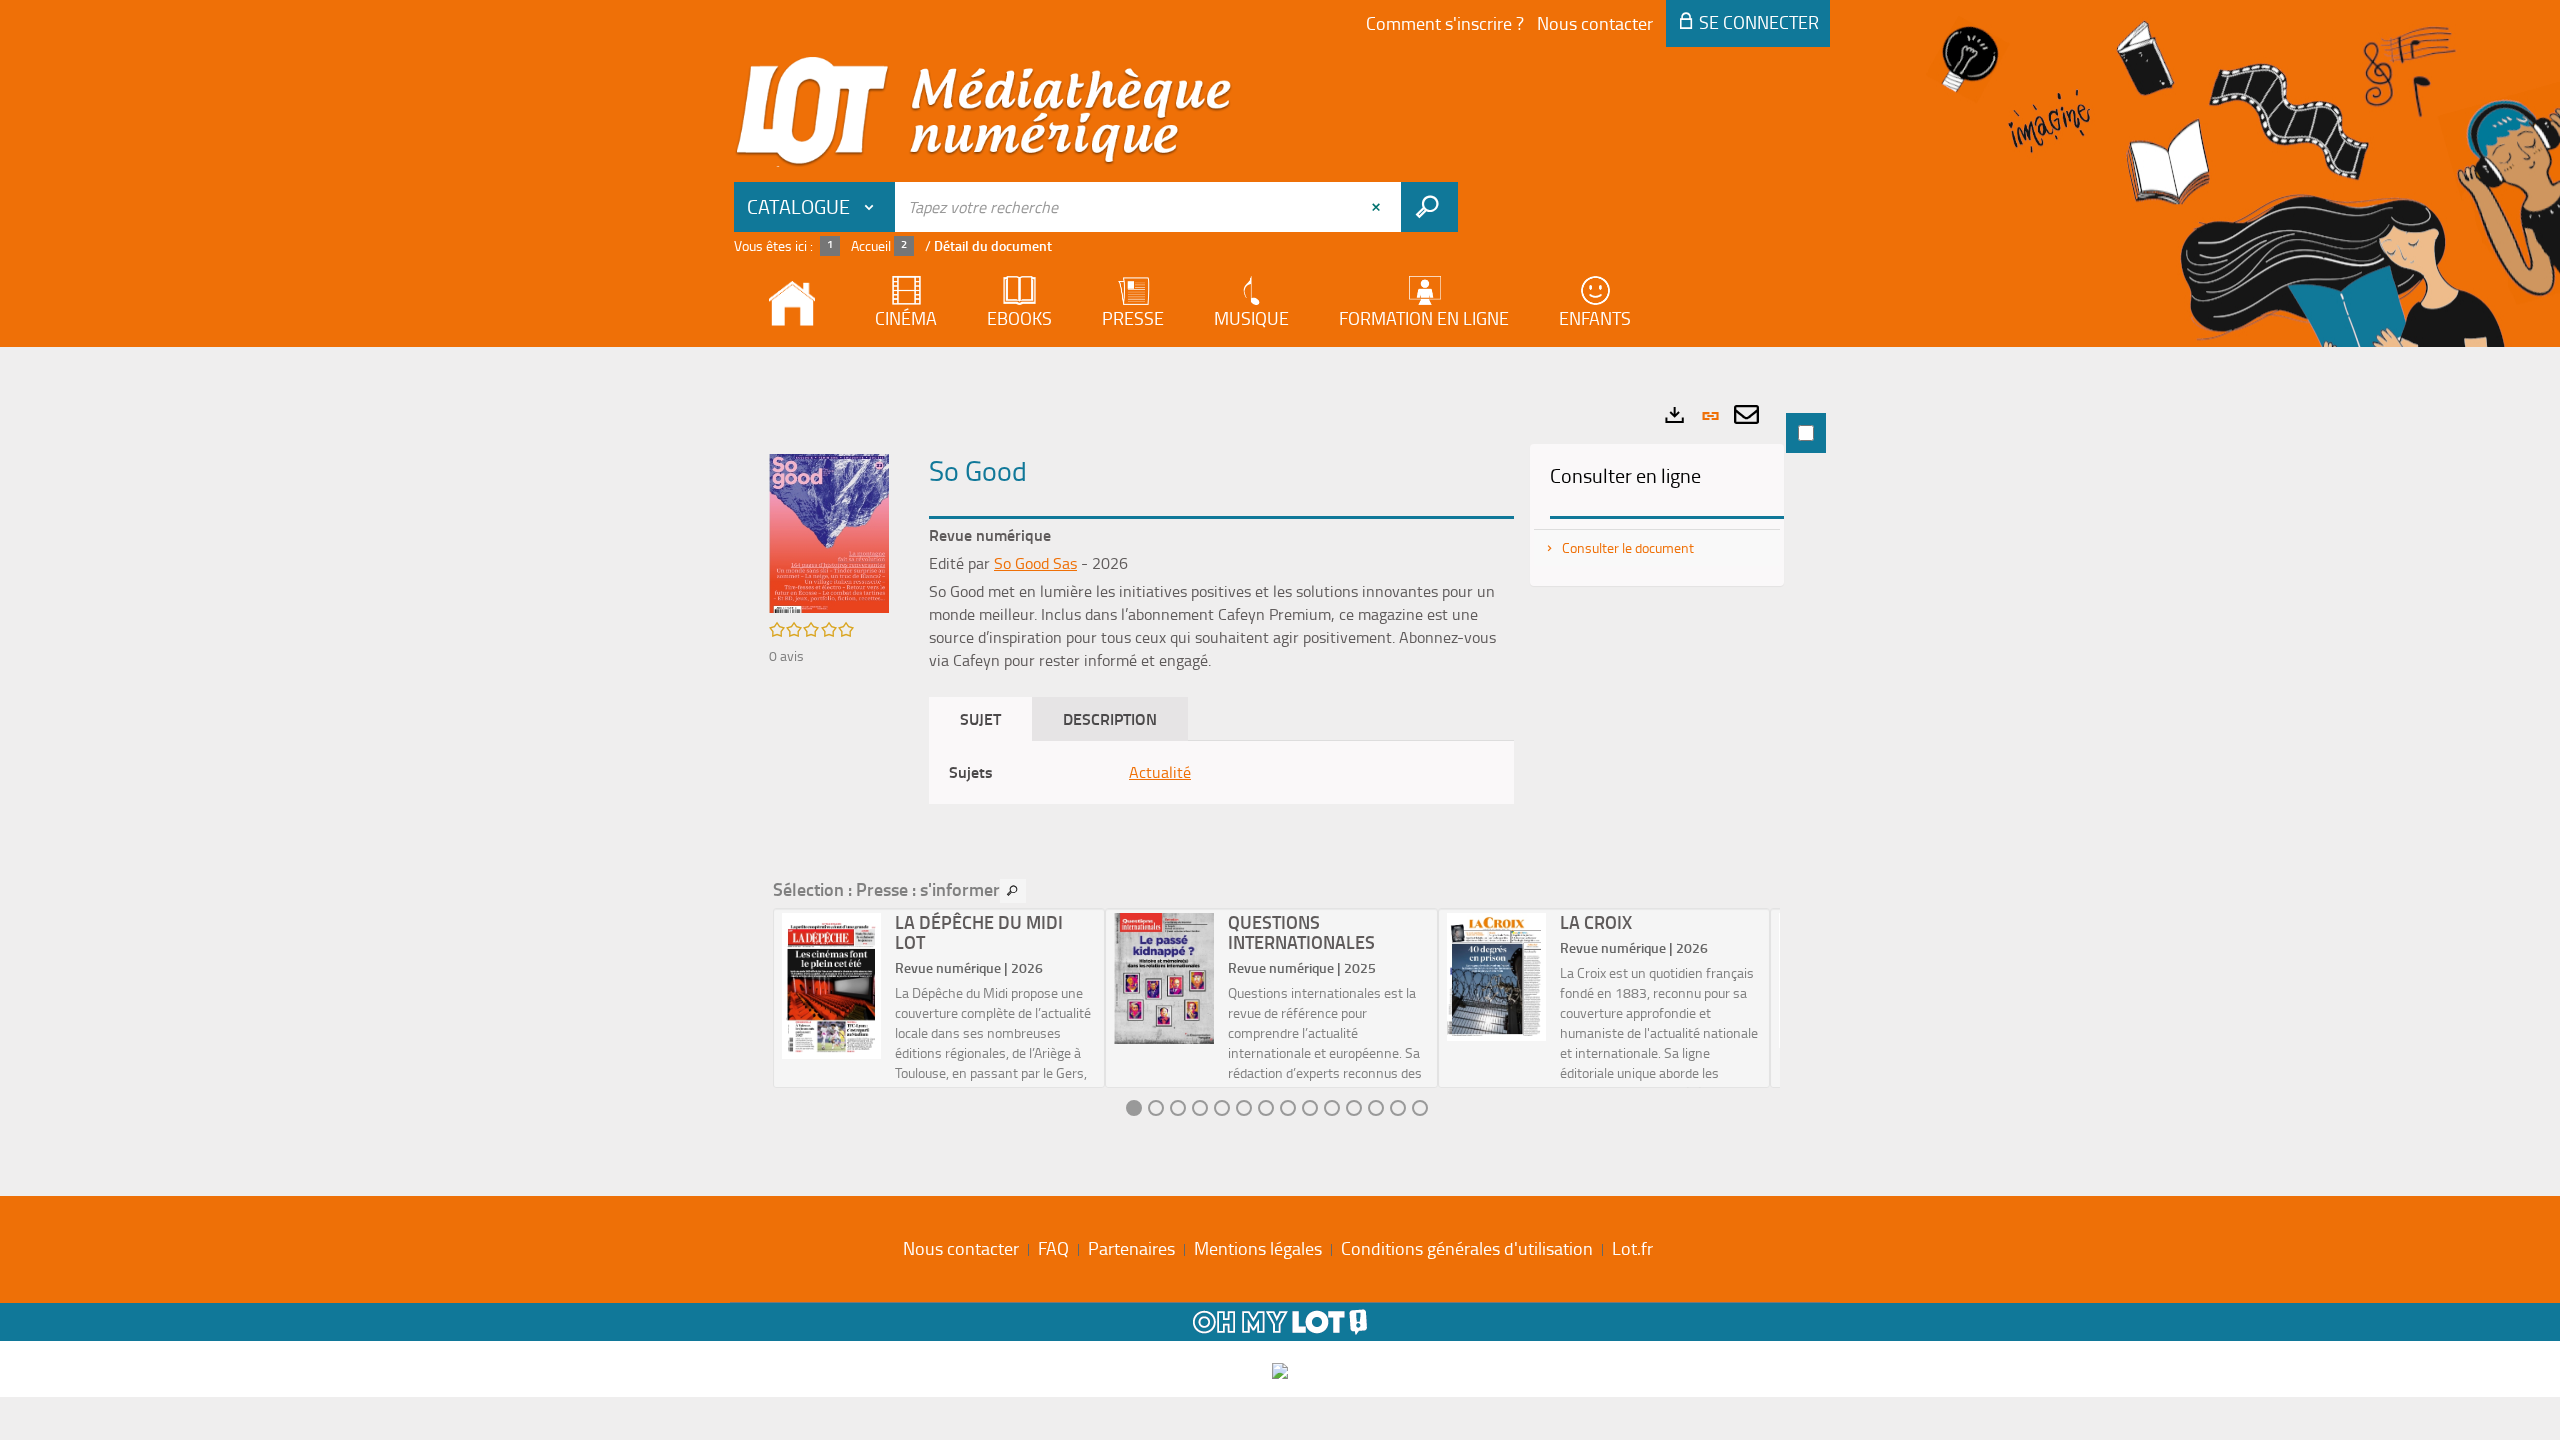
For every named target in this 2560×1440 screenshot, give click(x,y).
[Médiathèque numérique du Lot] (984, 112)
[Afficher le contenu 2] (1156, 1108)
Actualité (1160, 772)
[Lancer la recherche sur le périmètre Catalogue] (1429, 207)
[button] (829, 531)
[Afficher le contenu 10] (1332, 1108)
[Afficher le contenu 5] (1222, 1108)
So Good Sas (1035, 563)
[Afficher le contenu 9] (1310, 1108)
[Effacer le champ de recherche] (1378, 207)
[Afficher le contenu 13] (1398, 1108)
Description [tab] (1110, 718)
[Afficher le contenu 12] (1376, 1108)
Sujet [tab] (980, 718)
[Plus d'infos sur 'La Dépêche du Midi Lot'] (831, 986)
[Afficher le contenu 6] (1244, 1108)
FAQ (1053, 1248)
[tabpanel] (1280, 766)
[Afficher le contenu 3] (1178, 1108)
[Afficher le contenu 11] (1354, 1108)
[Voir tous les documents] (1013, 891)
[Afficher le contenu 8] (1288, 1108)
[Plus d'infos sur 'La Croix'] (1496, 977)
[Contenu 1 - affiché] (1134, 1108)
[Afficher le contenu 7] (1266, 1108)
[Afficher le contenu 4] (1200, 1108)
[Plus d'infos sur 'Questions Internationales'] (1163, 978)
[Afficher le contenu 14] (1420, 1108)
